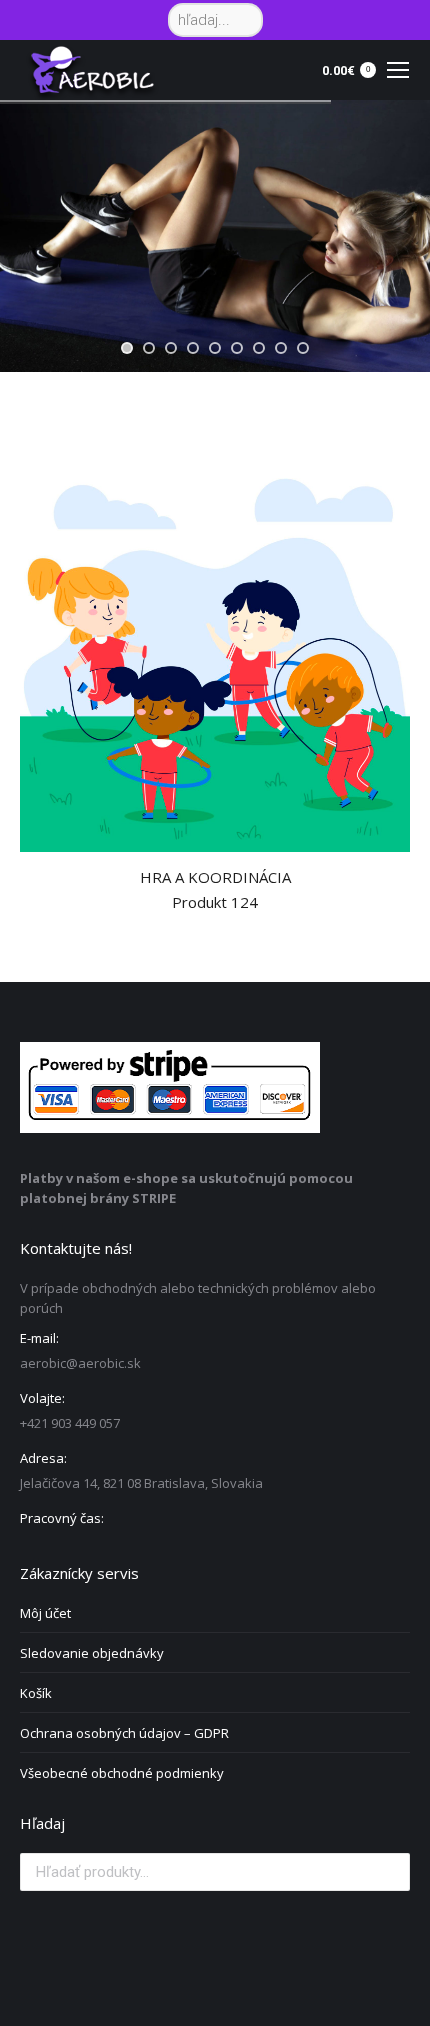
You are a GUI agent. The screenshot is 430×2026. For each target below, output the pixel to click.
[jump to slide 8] (281, 348)
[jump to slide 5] (215, 348)
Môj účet (45, 1613)
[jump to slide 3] (171, 348)
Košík (36, 1693)
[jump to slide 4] (193, 348)
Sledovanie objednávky (92, 1653)
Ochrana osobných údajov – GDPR (124, 1733)
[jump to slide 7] (259, 348)
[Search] (244, 20)
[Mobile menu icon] (398, 70)
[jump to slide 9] (303, 348)
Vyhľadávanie (389, 1872)
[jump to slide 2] (149, 348)
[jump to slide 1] (127, 348)
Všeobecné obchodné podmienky (122, 1773)
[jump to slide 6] (237, 348)
